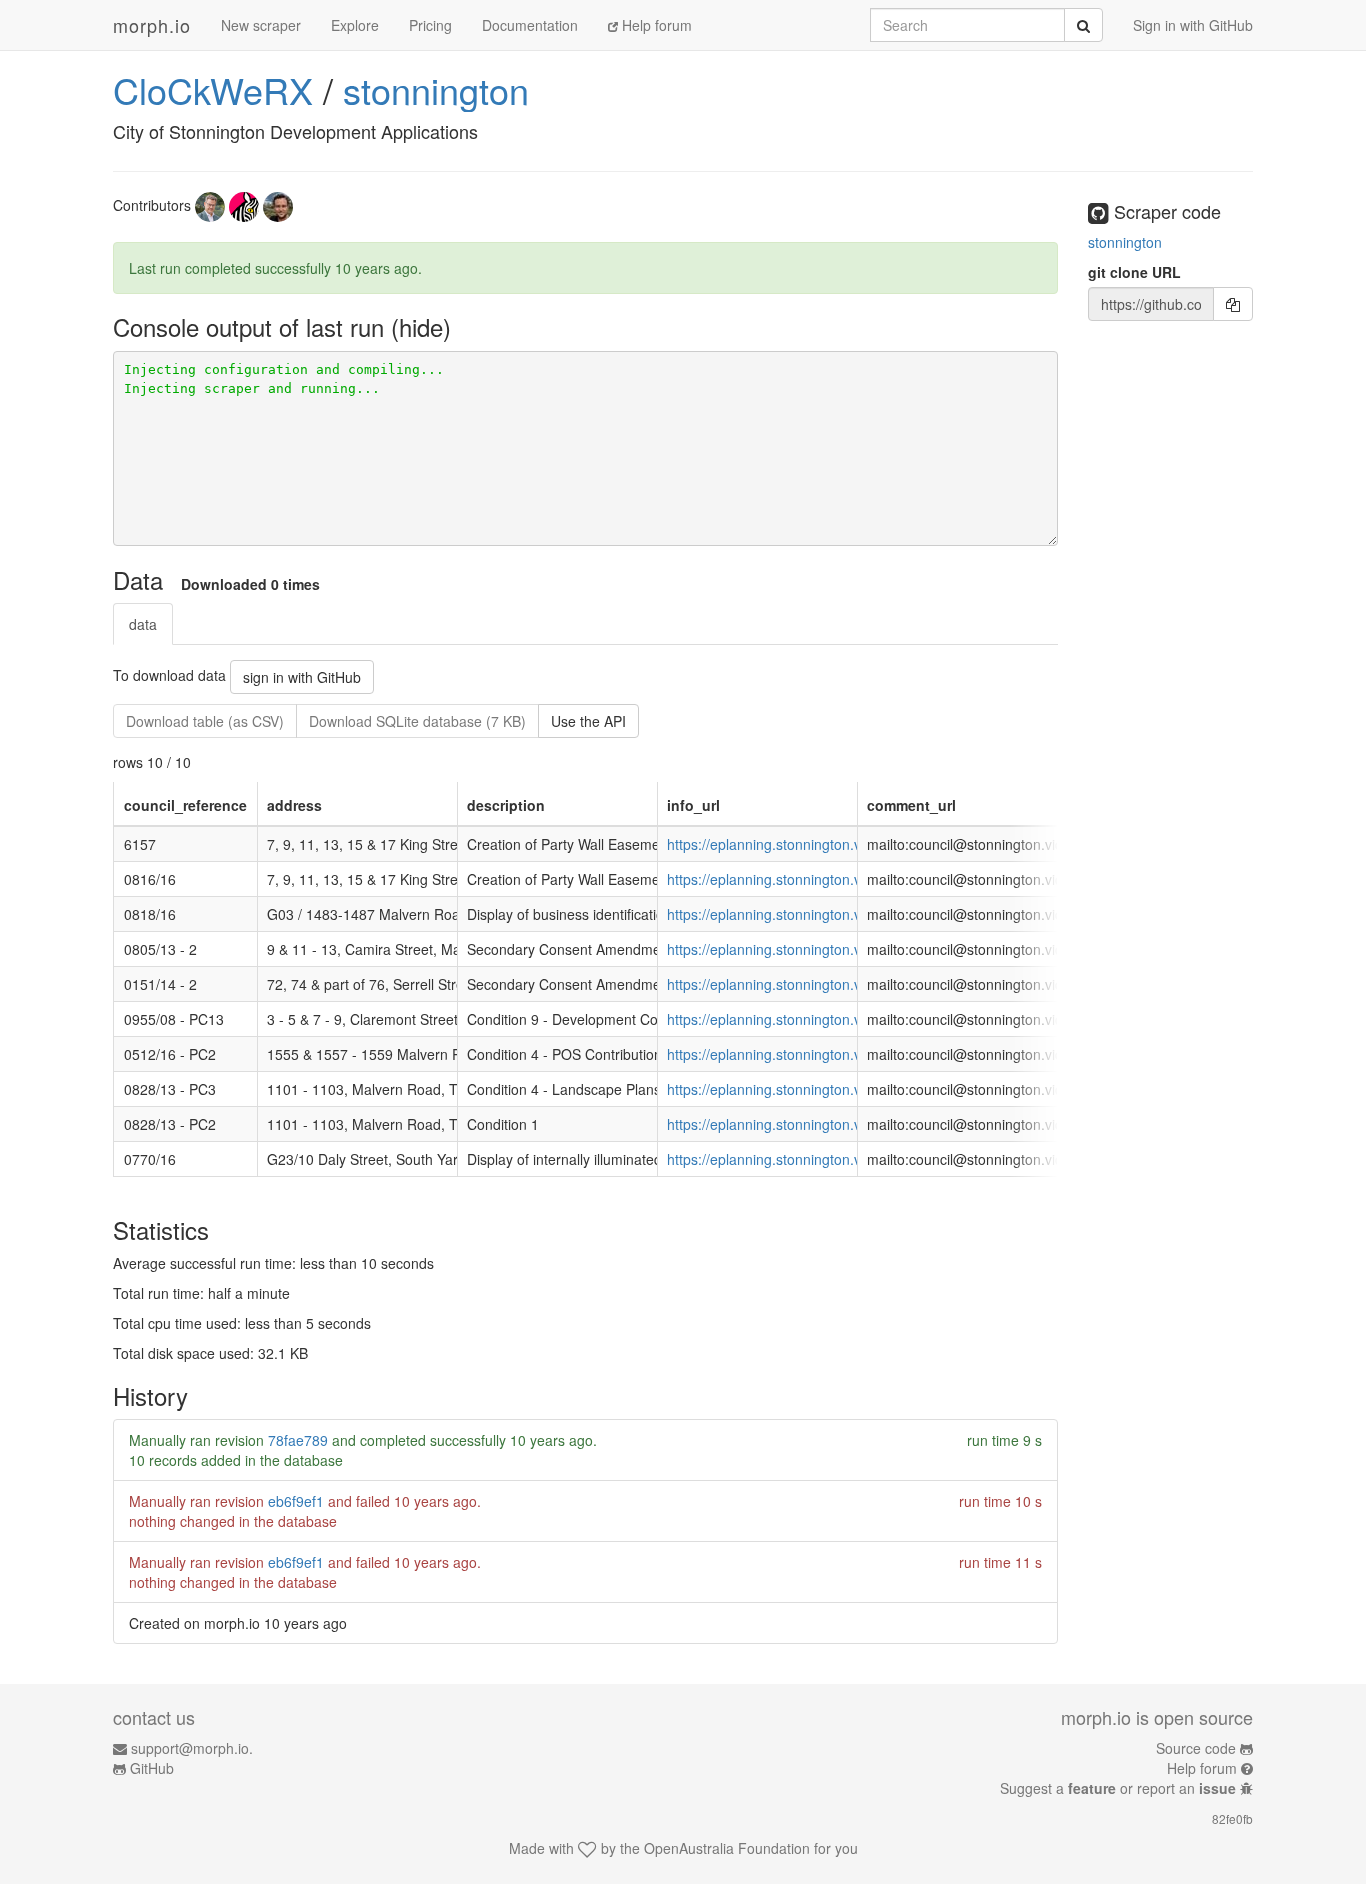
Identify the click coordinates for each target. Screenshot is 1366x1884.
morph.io (152, 25)
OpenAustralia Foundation (727, 1848)
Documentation (530, 25)
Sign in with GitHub (1193, 25)
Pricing (430, 25)
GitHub (152, 1768)
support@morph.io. (192, 1748)
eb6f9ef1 (296, 1501)
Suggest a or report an (1118, 1788)
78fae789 (298, 1440)
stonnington (436, 89)
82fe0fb (1232, 1818)
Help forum (655, 25)
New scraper (261, 25)
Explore (355, 25)
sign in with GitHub (302, 677)
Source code (1196, 1748)
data (143, 624)
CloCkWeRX (213, 89)
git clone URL (1134, 272)
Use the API (588, 721)
